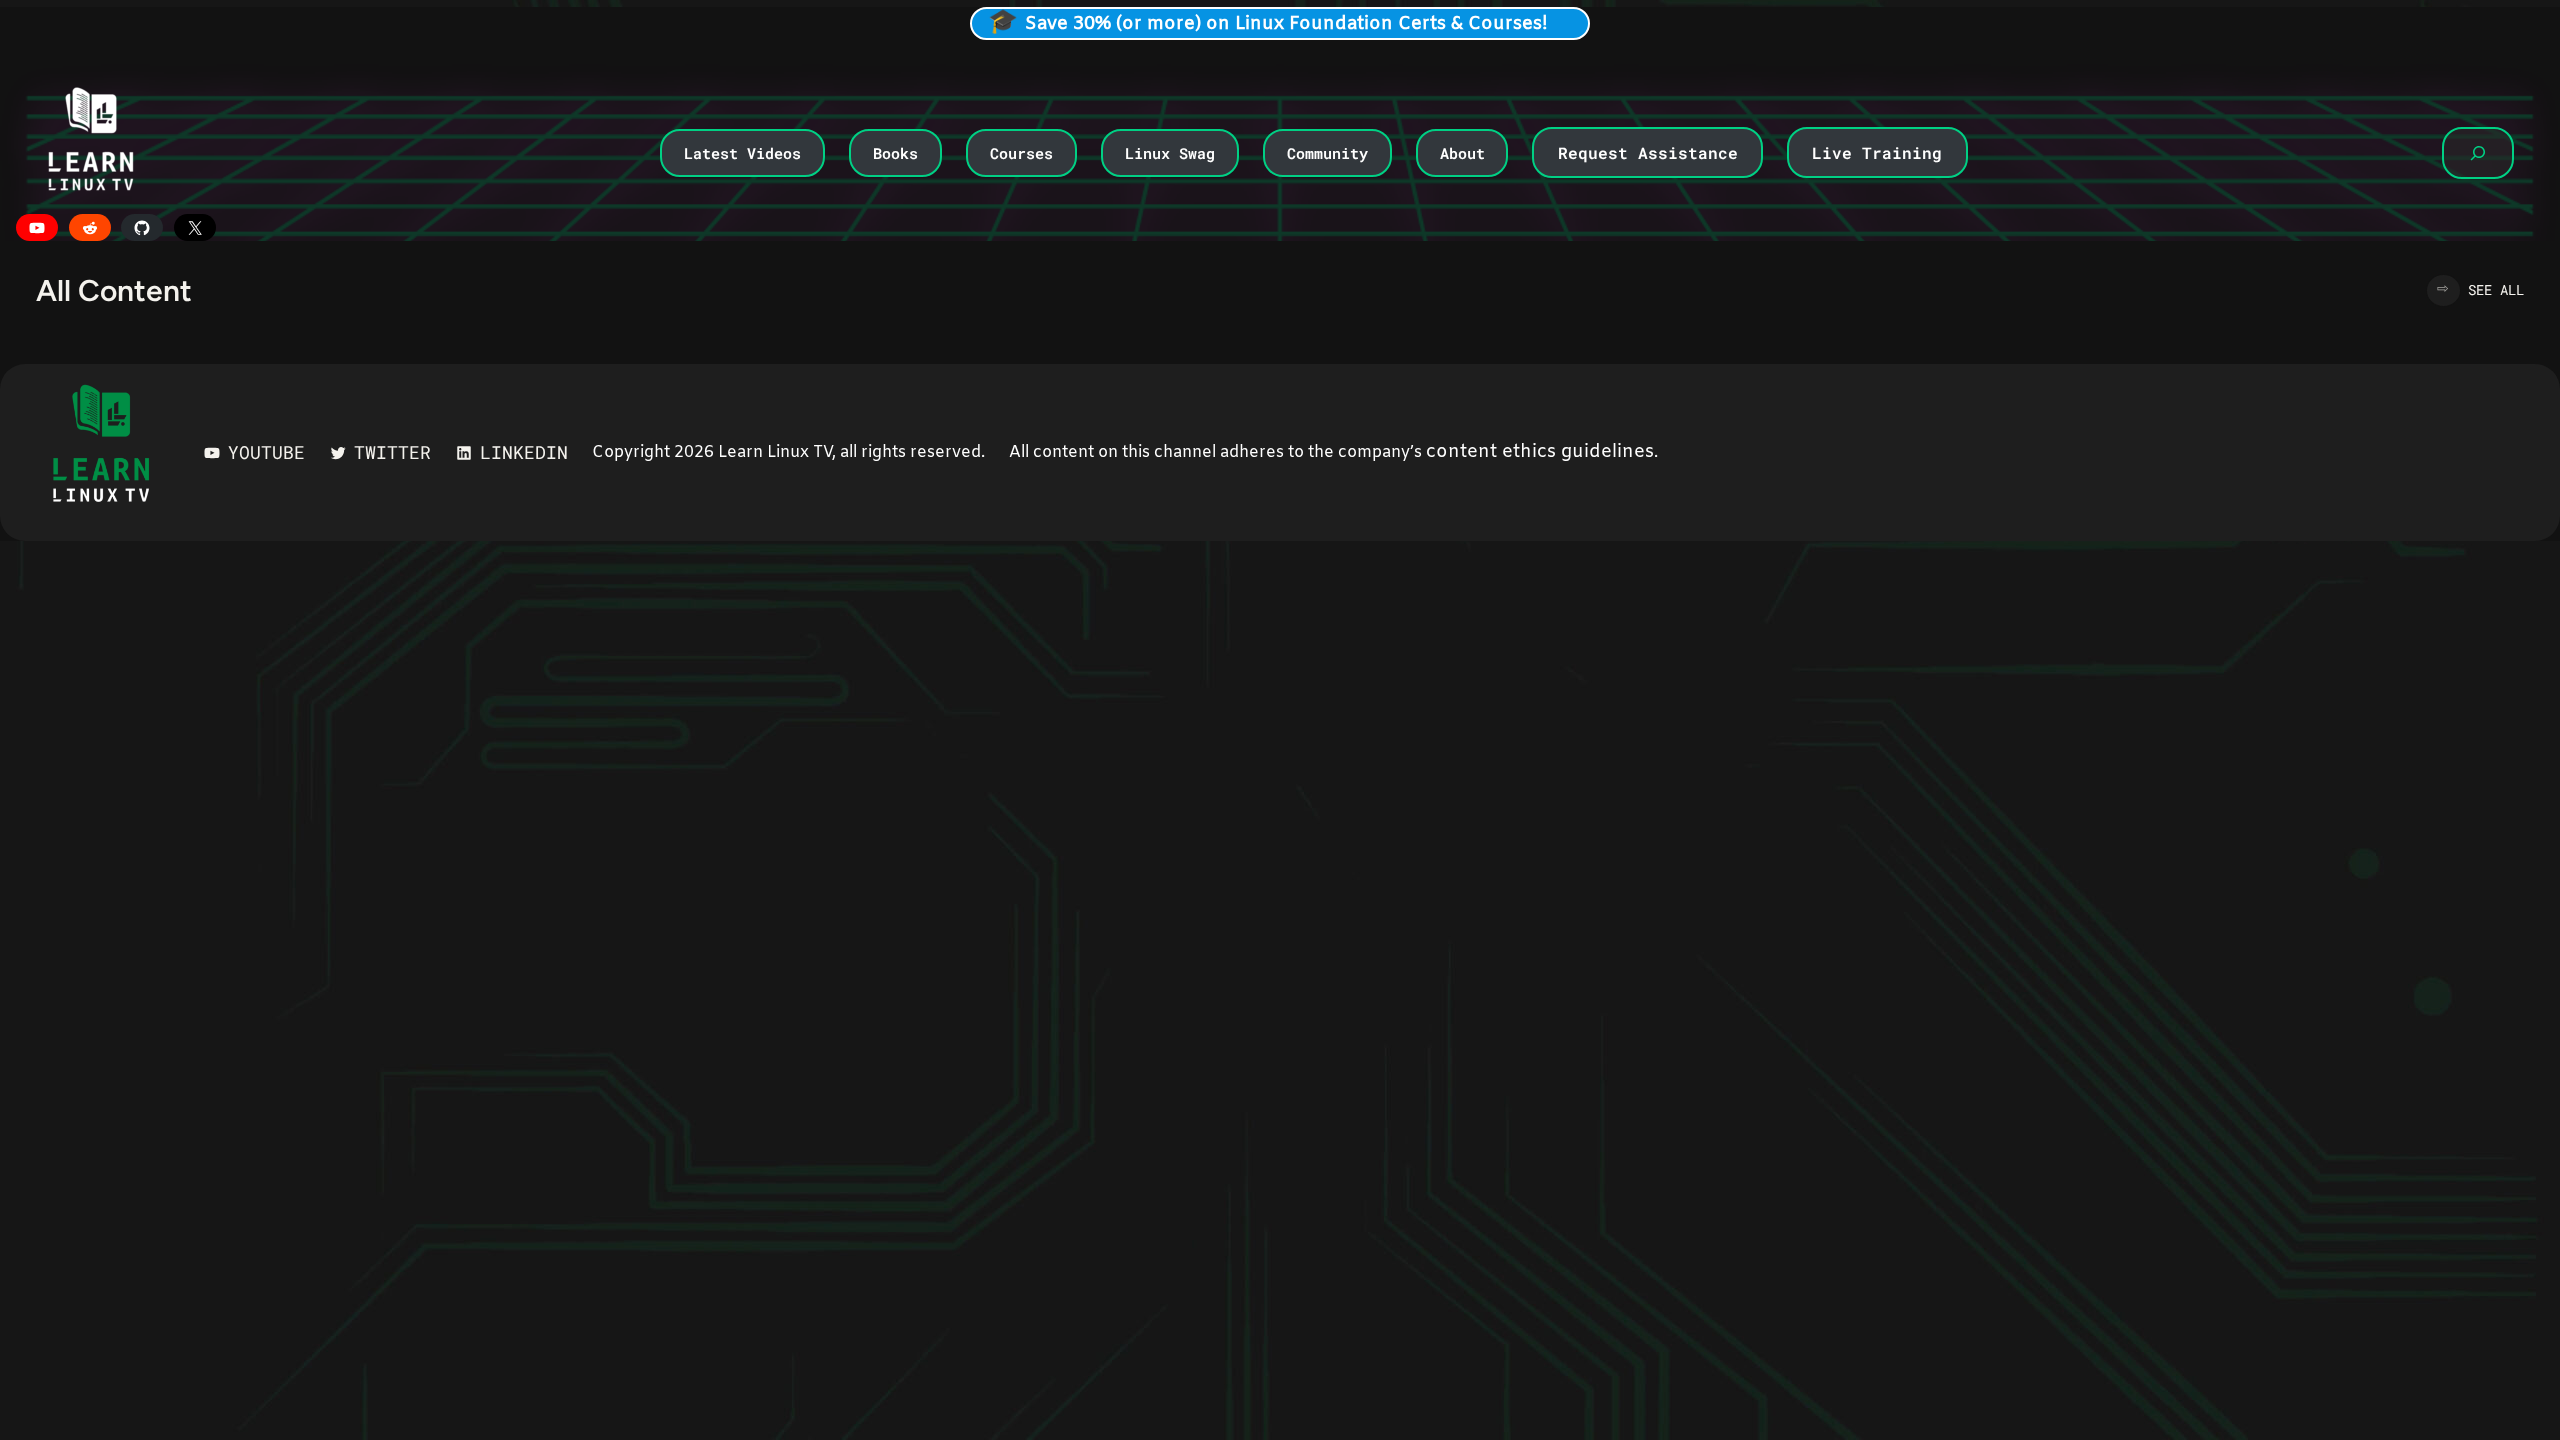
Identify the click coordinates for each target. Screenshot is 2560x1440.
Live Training (1877, 152)
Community (1327, 153)
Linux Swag (1170, 153)
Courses (1021, 153)
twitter (392, 452)
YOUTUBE (266, 452)
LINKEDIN (524, 452)
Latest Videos (742, 153)
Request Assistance (1648, 152)
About (1462, 153)
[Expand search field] (2478, 153)
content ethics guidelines (1540, 452)
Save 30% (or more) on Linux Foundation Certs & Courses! (1286, 24)
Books (895, 153)
